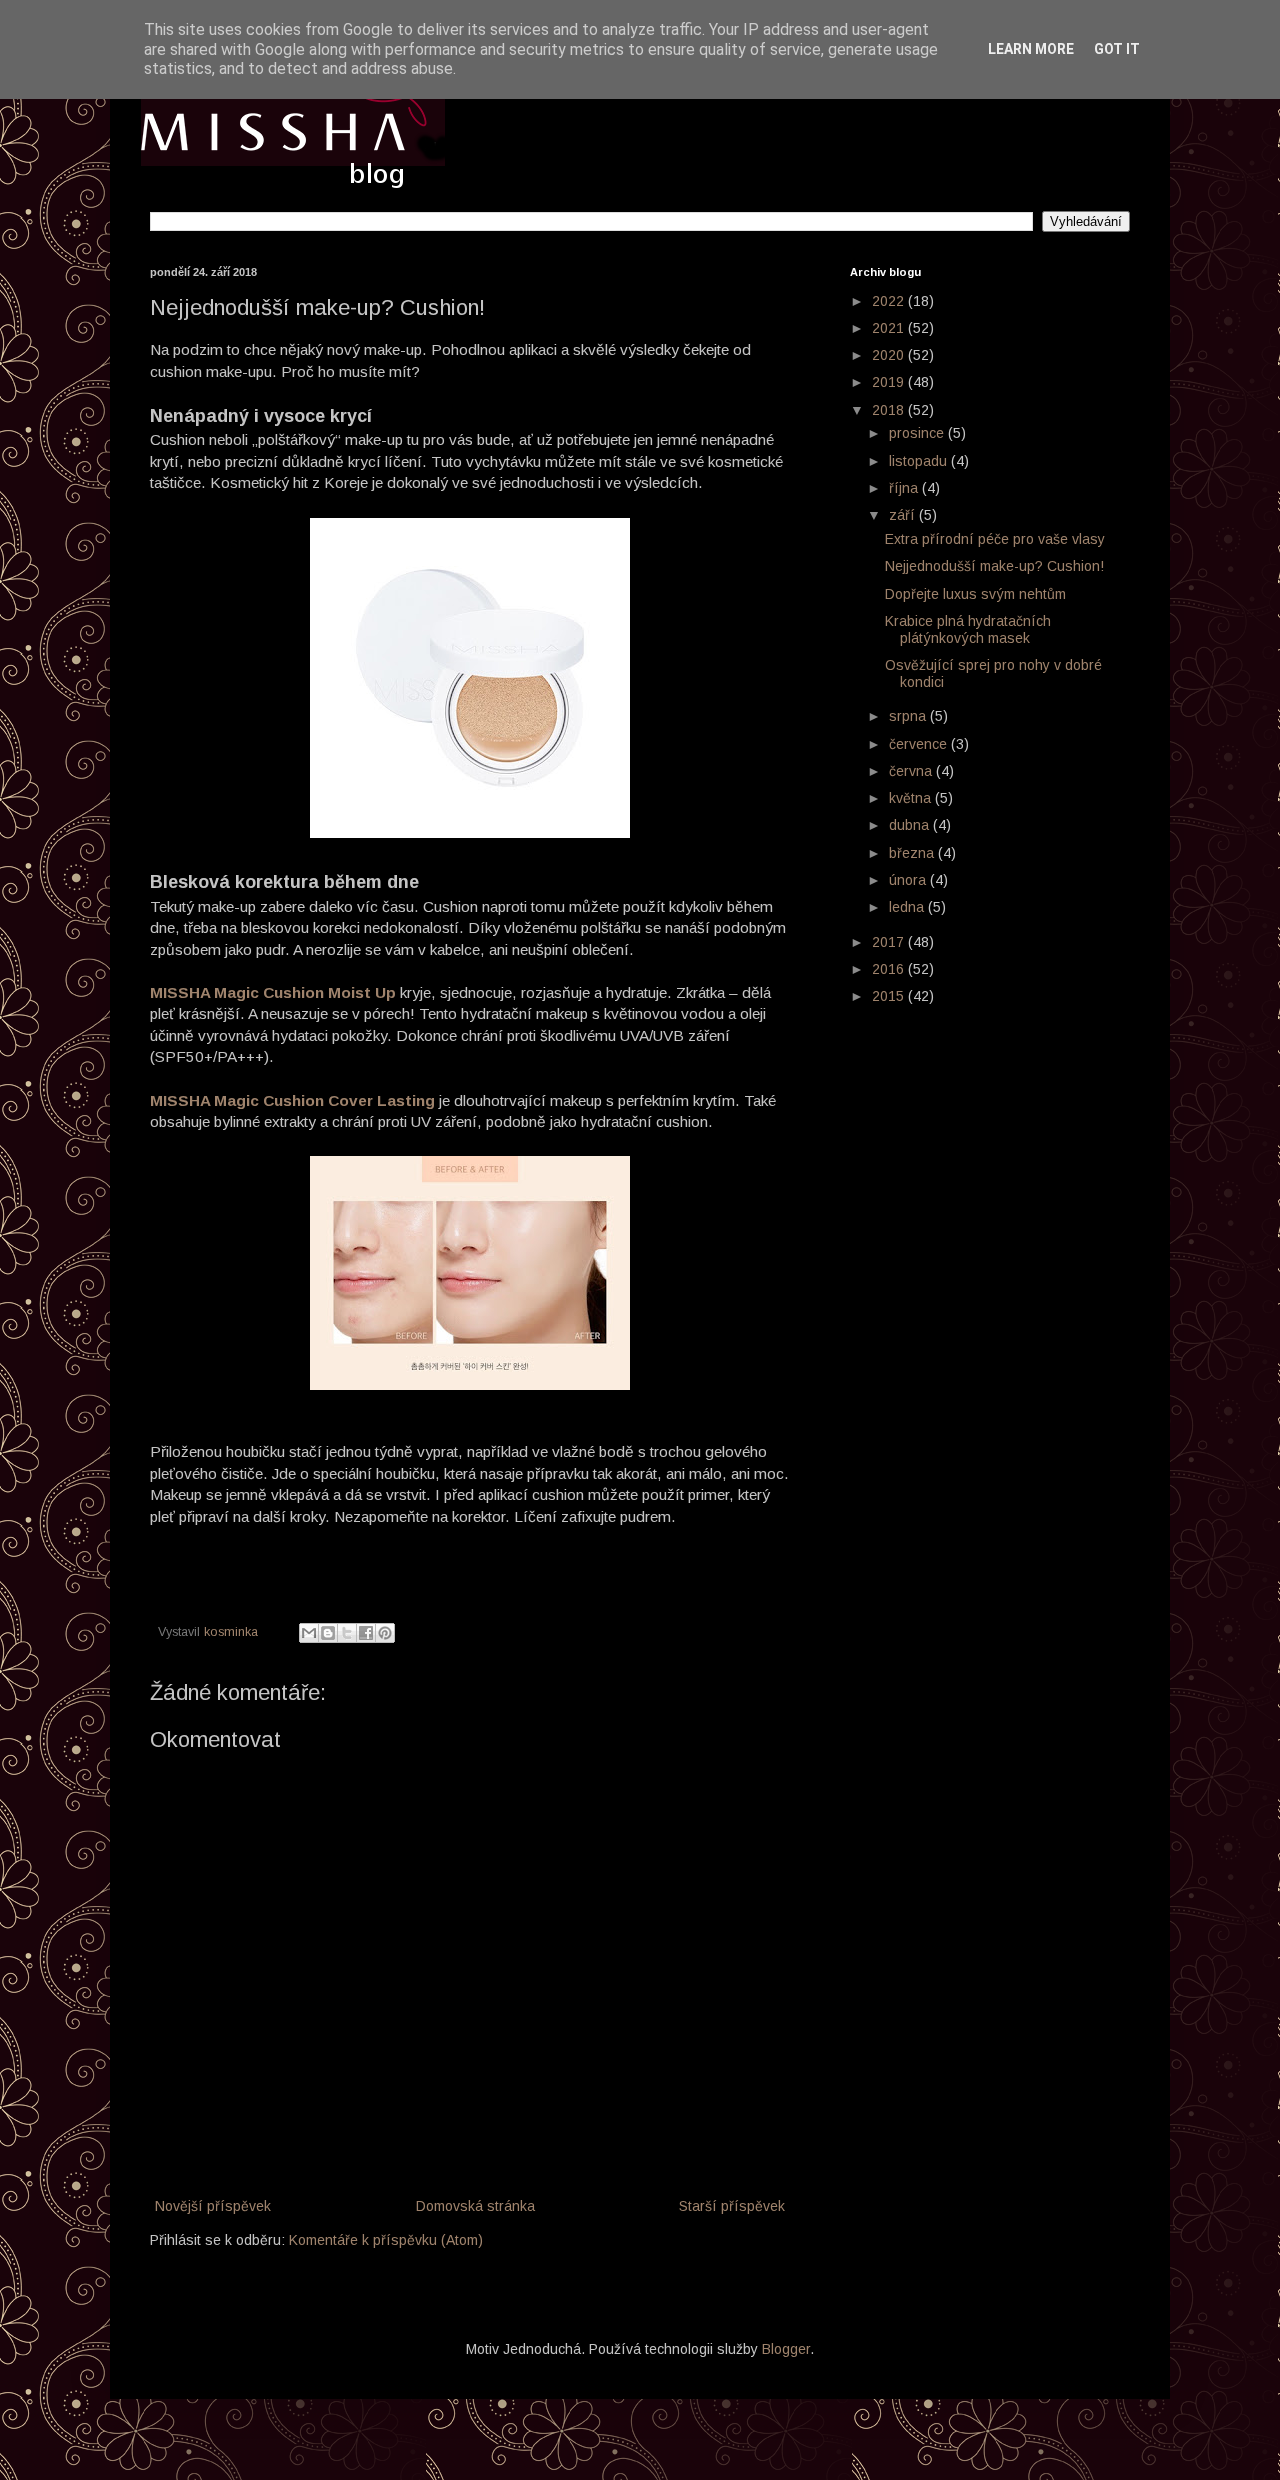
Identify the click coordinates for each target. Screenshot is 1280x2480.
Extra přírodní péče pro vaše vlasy (995, 539)
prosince (918, 433)
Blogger (786, 2349)
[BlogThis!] (328, 1633)
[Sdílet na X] (347, 1633)
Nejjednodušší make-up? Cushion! (994, 566)
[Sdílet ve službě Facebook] (366, 1633)
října (905, 488)
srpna (909, 716)
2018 (890, 410)
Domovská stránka (475, 2206)
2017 (890, 942)
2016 (890, 969)
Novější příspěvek (213, 2206)
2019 (890, 382)
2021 (890, 328)
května (912, 798)
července (920, 744)
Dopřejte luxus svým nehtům (975, 594)
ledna (908, 907)
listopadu (920, 461)
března (913, 853)
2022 (890, 301)
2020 (890, 355)
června (912, 771)
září (904, 515)
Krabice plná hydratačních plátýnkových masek (968, 629)
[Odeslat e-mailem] (309, 1633)
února (909, 880)
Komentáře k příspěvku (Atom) (386, 2240)
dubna (911, 825)
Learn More (1031, 49)
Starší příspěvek (732, 2206)
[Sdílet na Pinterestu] (385, 1633)
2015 (890, 996)
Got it (1117, 49)
